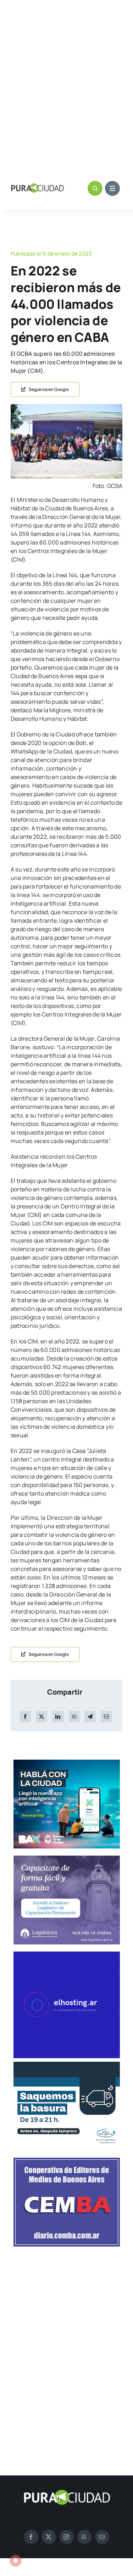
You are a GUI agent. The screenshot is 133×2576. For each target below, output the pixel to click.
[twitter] (49, 2537)
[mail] (102, 2537)
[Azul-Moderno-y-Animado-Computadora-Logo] (67, 1954)
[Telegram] (90, 1717)
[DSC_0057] (66, 407)
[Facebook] (25, 1717)
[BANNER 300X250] (67, 1762)
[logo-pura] (37, 186)
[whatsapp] (84, 2537)
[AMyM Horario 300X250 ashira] (67, 2065)
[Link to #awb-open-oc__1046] (95, 188)
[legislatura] (67, 1858)
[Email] (106, 1717)
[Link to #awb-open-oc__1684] (112, 188)
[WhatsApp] (74, 1717)
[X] (41, 1717)
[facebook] (31, 2537)
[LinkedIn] (58, 1717)
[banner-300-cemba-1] (67, 2161)
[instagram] (67, 2537)
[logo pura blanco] (67, 2492)
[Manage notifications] (16, 2560)
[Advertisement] (66, 84)
